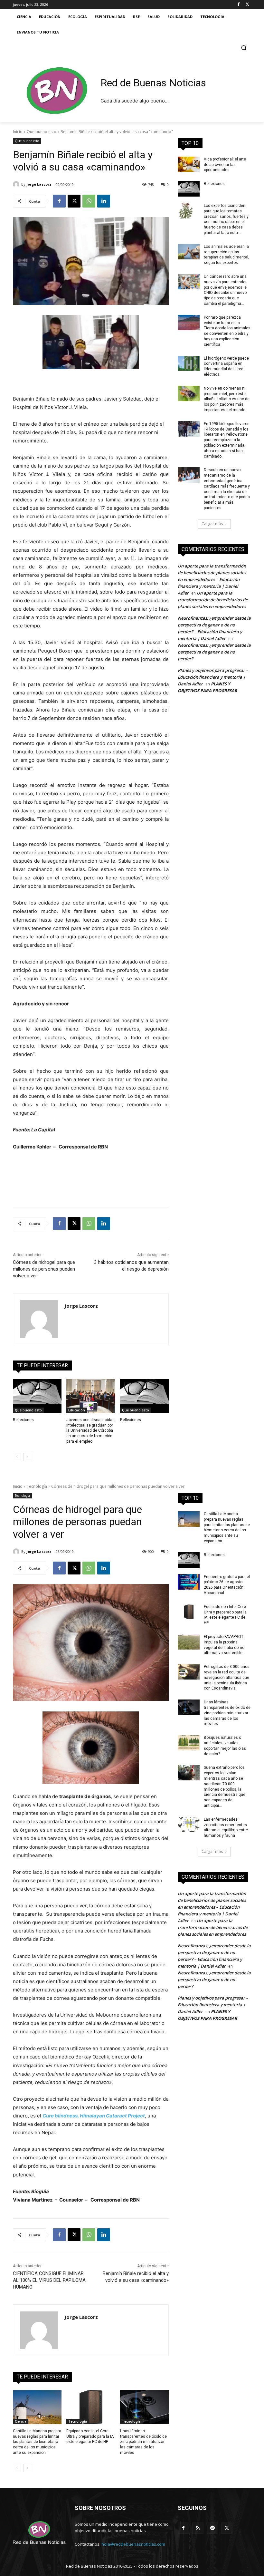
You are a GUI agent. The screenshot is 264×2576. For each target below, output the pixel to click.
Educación (77, 1410)
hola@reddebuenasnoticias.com (133, 2544)
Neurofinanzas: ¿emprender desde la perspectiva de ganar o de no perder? (214, 652)
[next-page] (27, 1457)
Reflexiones (23, 1420)
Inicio (18, 132)
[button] (244, 48)
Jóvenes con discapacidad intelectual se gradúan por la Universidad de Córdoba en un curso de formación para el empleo (90, 1431)
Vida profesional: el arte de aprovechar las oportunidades (225, 165)
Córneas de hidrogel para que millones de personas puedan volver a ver (44, 1269)
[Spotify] (212, 2528)
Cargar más (212, 524)
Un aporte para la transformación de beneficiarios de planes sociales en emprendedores (213, 600)
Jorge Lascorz (39, 184)
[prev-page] (17, 1457)
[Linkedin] (104, 201)
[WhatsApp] (89, 201)
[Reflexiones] (37, 1396)
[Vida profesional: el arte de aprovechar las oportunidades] (189, 164)
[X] (247, 5)
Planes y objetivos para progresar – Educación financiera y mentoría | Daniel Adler (213, 677)
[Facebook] (238, 5)
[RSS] (198, 2528)
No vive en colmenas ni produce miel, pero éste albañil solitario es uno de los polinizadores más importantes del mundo (227, 399)
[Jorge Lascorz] (17, 184)
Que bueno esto (42, 132)
